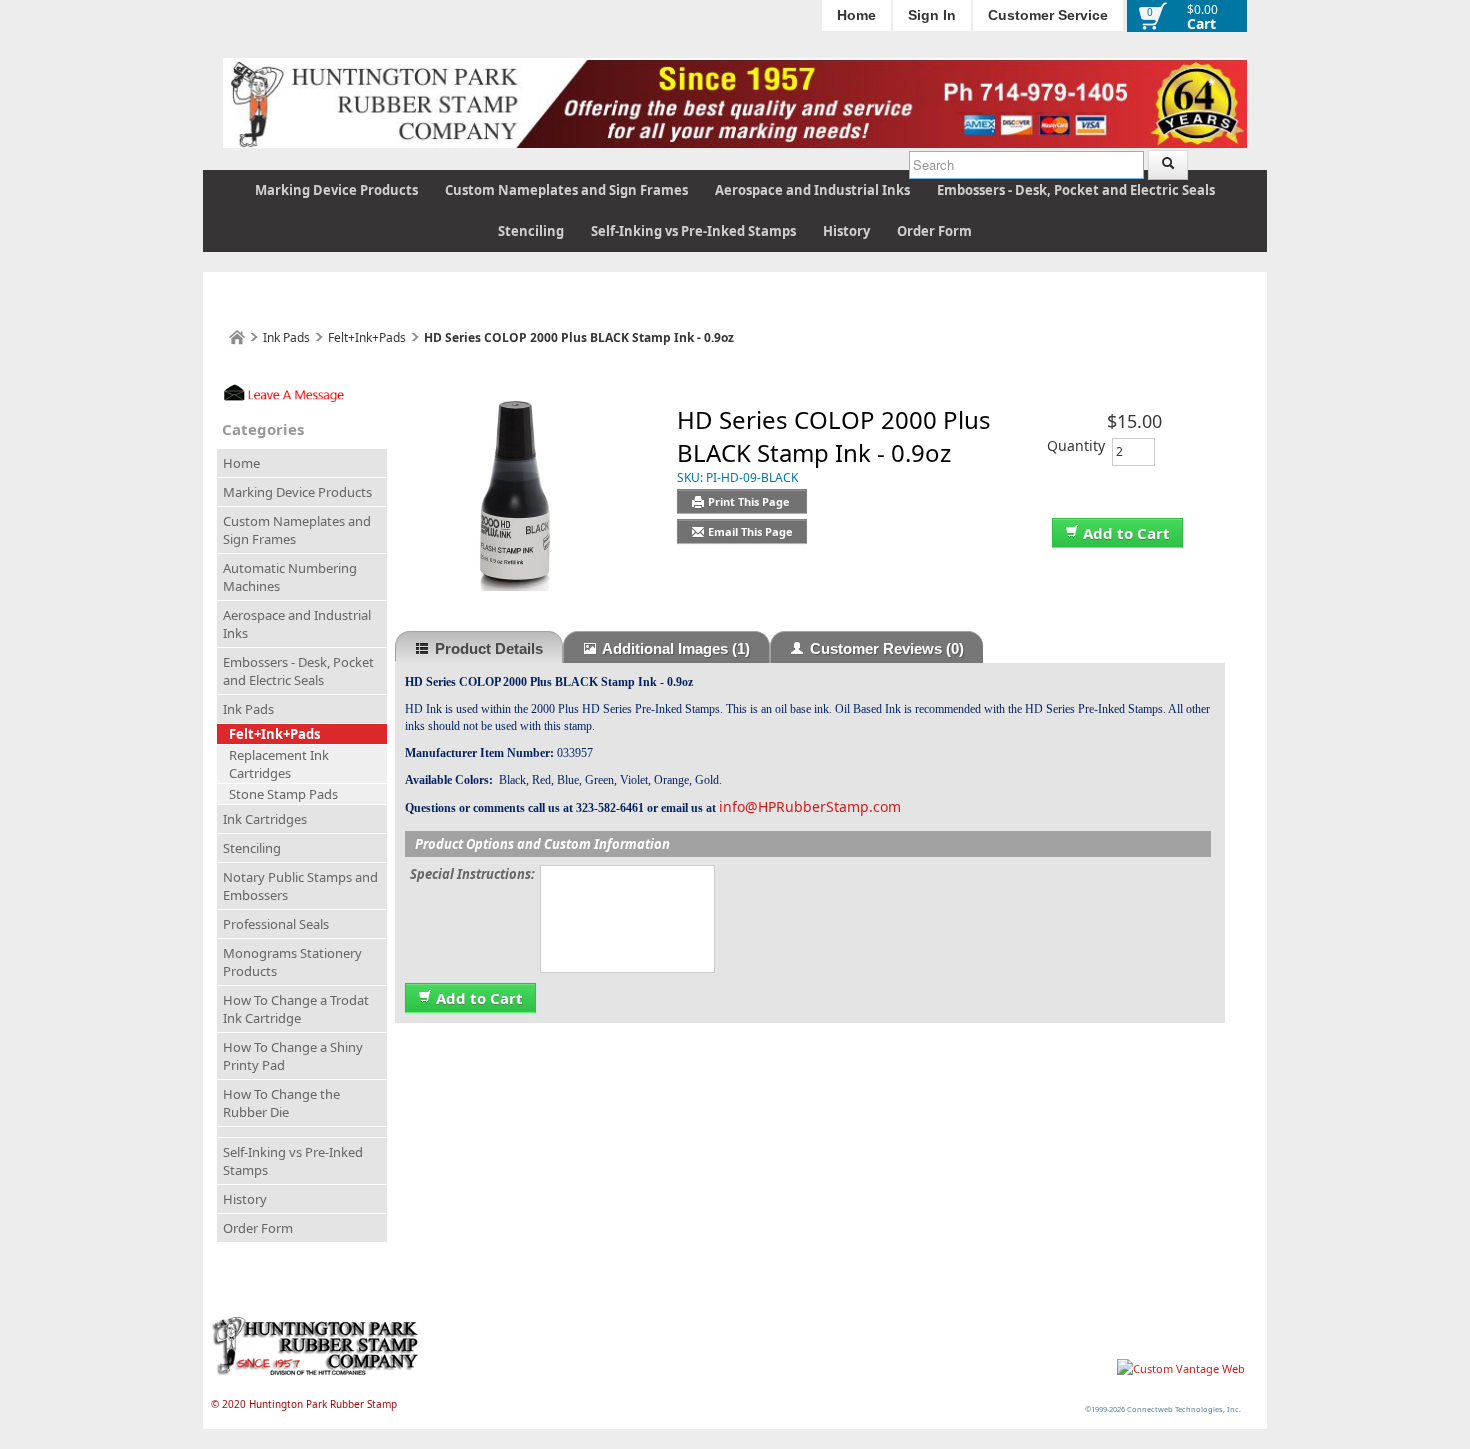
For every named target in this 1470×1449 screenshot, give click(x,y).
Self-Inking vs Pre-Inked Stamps (693, 231)
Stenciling (531, 231)
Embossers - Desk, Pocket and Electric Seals (1076, 190)
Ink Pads (286, 337)
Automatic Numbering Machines (290, 577)
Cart (1201, 23)
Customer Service (1048, 15)
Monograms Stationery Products (292, 962)
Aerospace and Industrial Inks (812, 190)
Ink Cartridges (265, 819)
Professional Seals (276, 924)
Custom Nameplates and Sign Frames (566, 190)
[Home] (237, 337)
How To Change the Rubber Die (281, 1103)
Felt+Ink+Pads (367, 337)
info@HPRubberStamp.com (810, 806)
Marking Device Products (336, 190)
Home (856, 15)
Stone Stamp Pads (283, 794)
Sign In (932, 15)
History (846, 231)
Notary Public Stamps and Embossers (300, 886)
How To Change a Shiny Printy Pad (293, 1056)
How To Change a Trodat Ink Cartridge (296, 1009)
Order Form (934, 231)
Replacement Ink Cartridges (279, 764)
